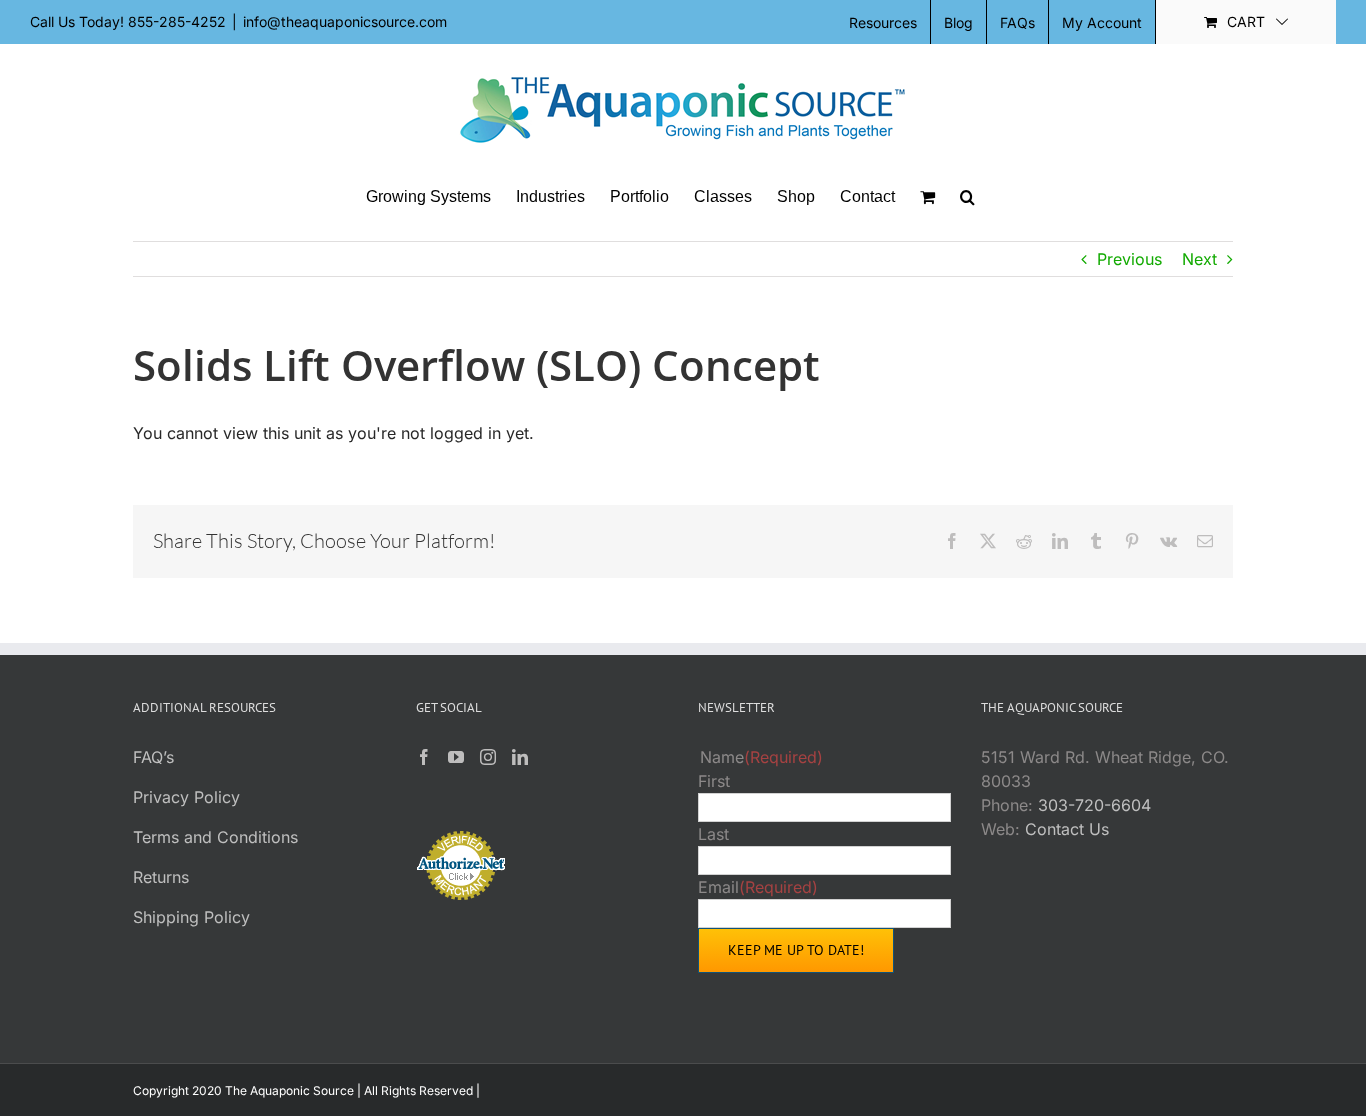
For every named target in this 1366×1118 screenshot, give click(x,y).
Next (1199, 259)
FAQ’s (153, 757)
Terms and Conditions (215, 837)
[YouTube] (456, 757)
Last (713, 834)
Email (758, 887)
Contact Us (1067, 829)
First (714, 781)
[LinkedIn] (520, 757)
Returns (161, 877)
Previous (1129, 259)
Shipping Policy (191, 917)
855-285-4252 (177, 21)
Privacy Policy (186, 797)
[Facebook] (424, 757)
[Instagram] (488, 757)
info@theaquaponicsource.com (345, 21)
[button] (967, 197)
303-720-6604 (1094, 805)
